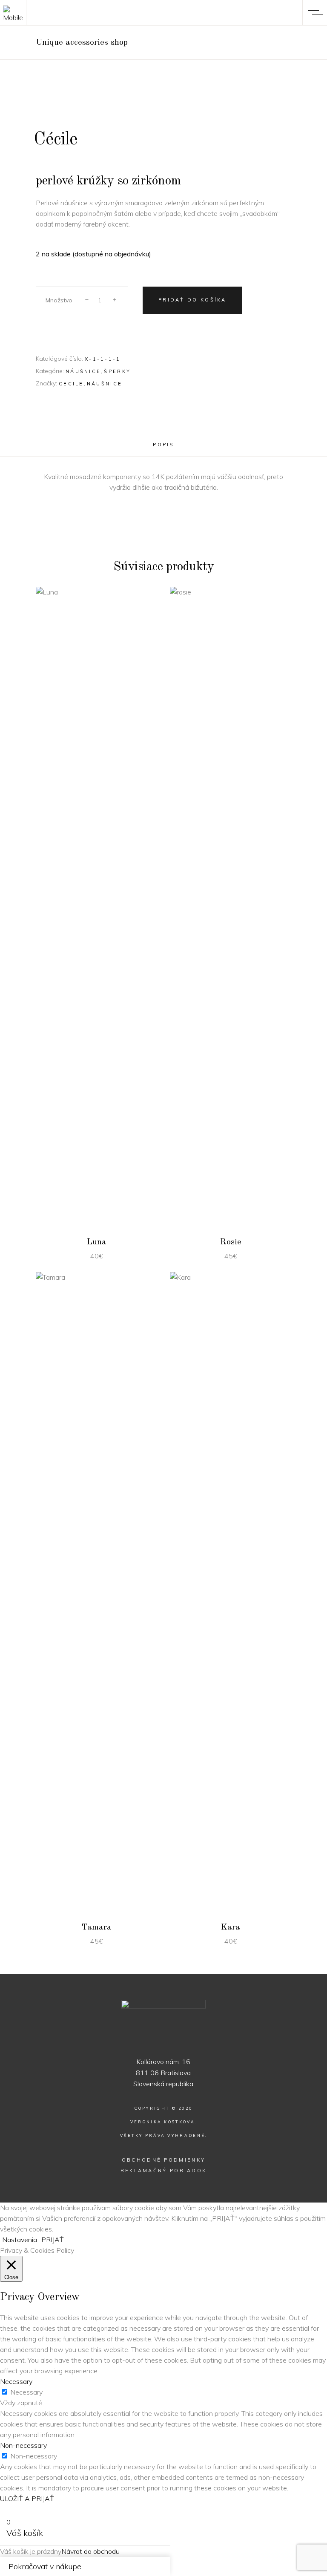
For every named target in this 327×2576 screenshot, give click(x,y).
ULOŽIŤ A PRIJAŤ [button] (27, 2498)
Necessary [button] (16, 2381)
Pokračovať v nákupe (45, 2566)
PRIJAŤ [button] (53, 2240)
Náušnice (83, 371)
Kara (231, 1927)
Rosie (231, 1242)
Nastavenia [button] (20, 2240)
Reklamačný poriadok (164, 2171)
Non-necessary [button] (23, 2445)
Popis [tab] (163, 445)
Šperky (117, 371)
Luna (97, 1242)
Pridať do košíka (192, 300)
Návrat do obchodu (90, 2551)
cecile (71, 384)
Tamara (97, 1927)
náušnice (105, 384)
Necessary (26, 2392)
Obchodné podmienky (163, 2160)
